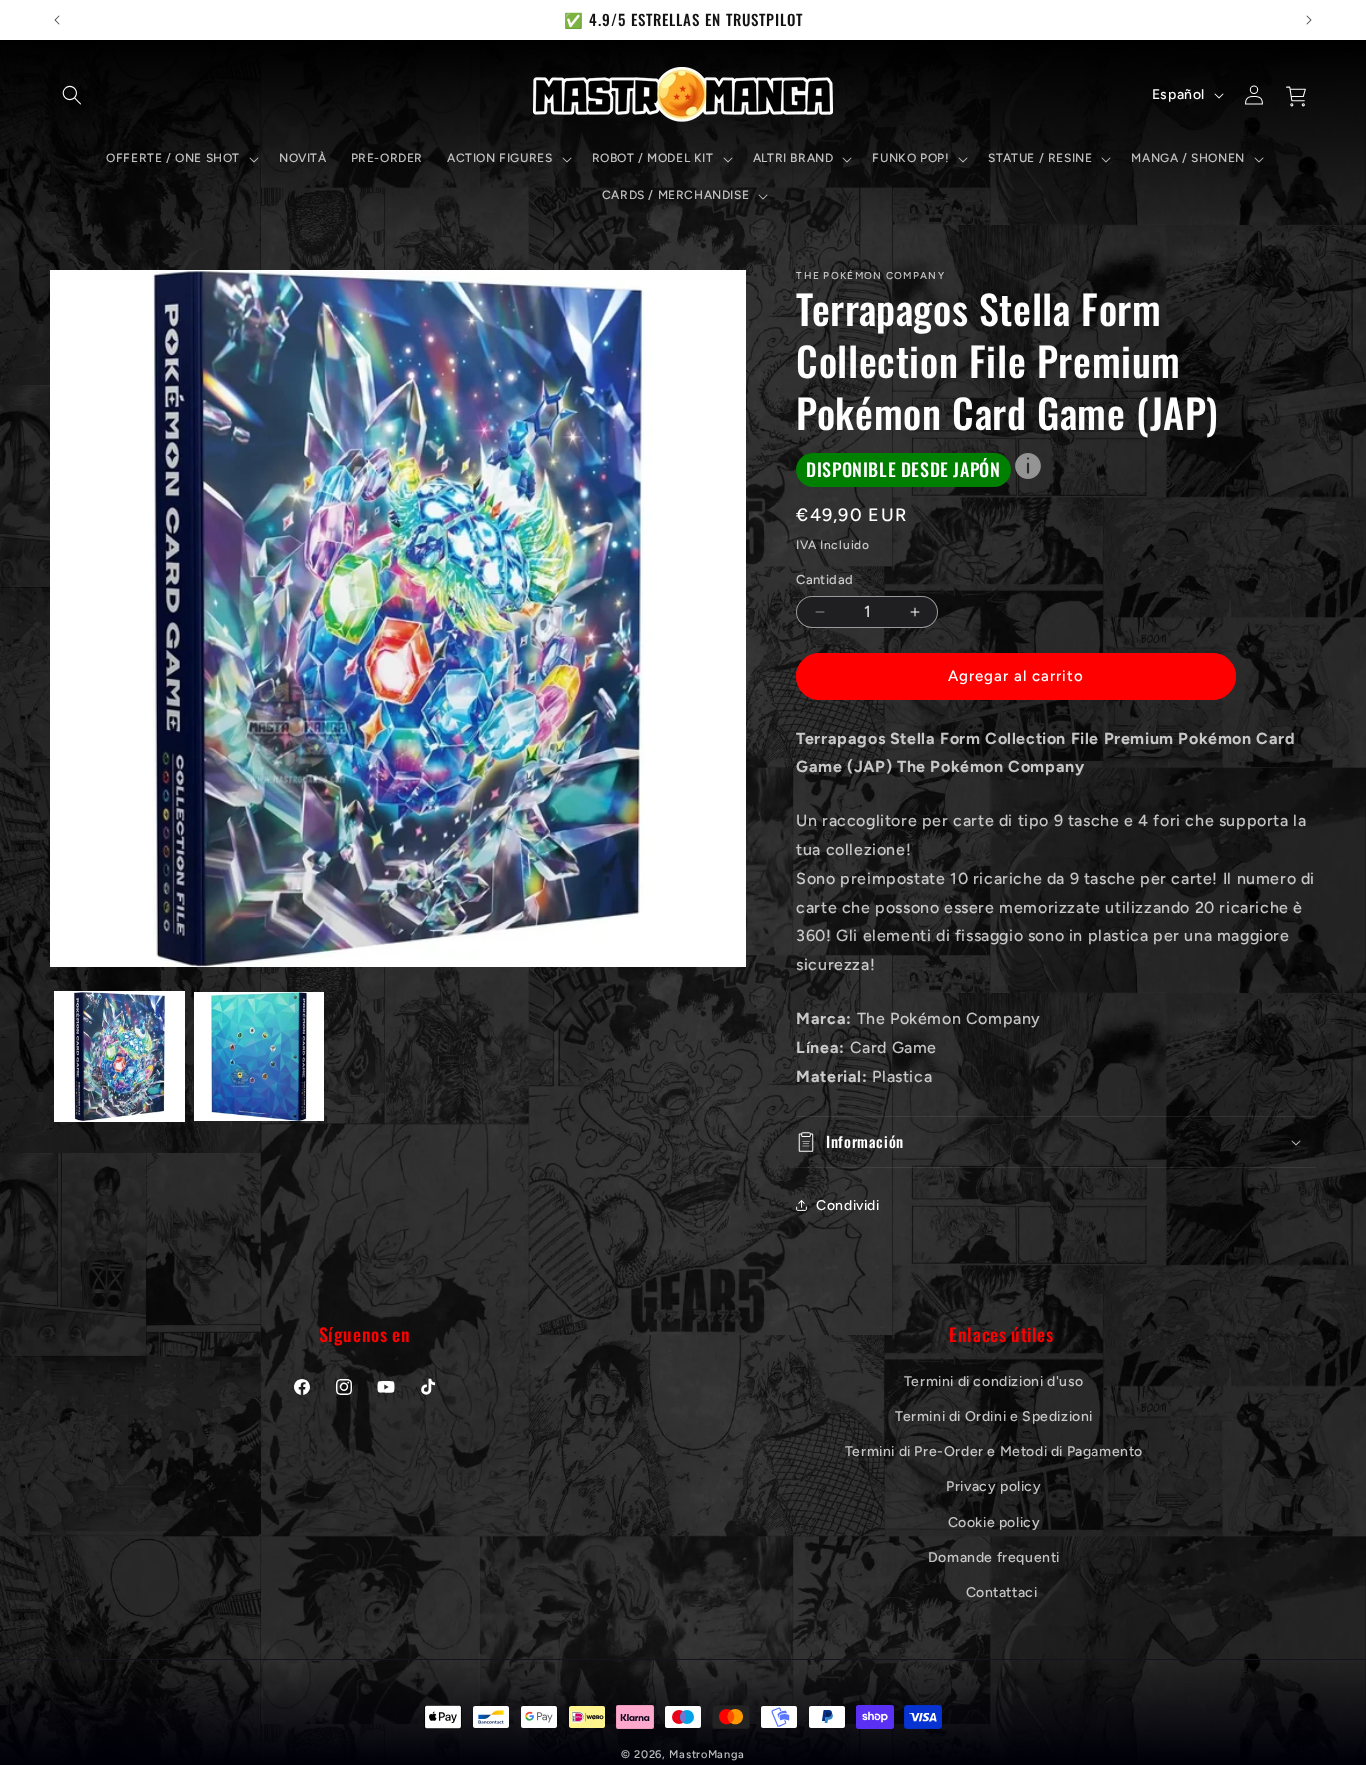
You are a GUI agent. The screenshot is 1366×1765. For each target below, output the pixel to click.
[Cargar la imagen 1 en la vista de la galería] (119, 1056)
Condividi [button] (847, 1205)
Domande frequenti (994, 1556)
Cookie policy (994, 1521)
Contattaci (1002, 1591)
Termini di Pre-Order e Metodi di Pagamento (994, 1450)
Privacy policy (993, 1486)
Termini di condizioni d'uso (994, 1380)
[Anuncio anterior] (57, 20)
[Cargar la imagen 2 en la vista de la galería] (258, 1056)
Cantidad (824, 579)
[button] (72, 95)
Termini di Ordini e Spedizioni (994, 1415)
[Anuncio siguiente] (1309, 20)
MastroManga (707, 1754)
